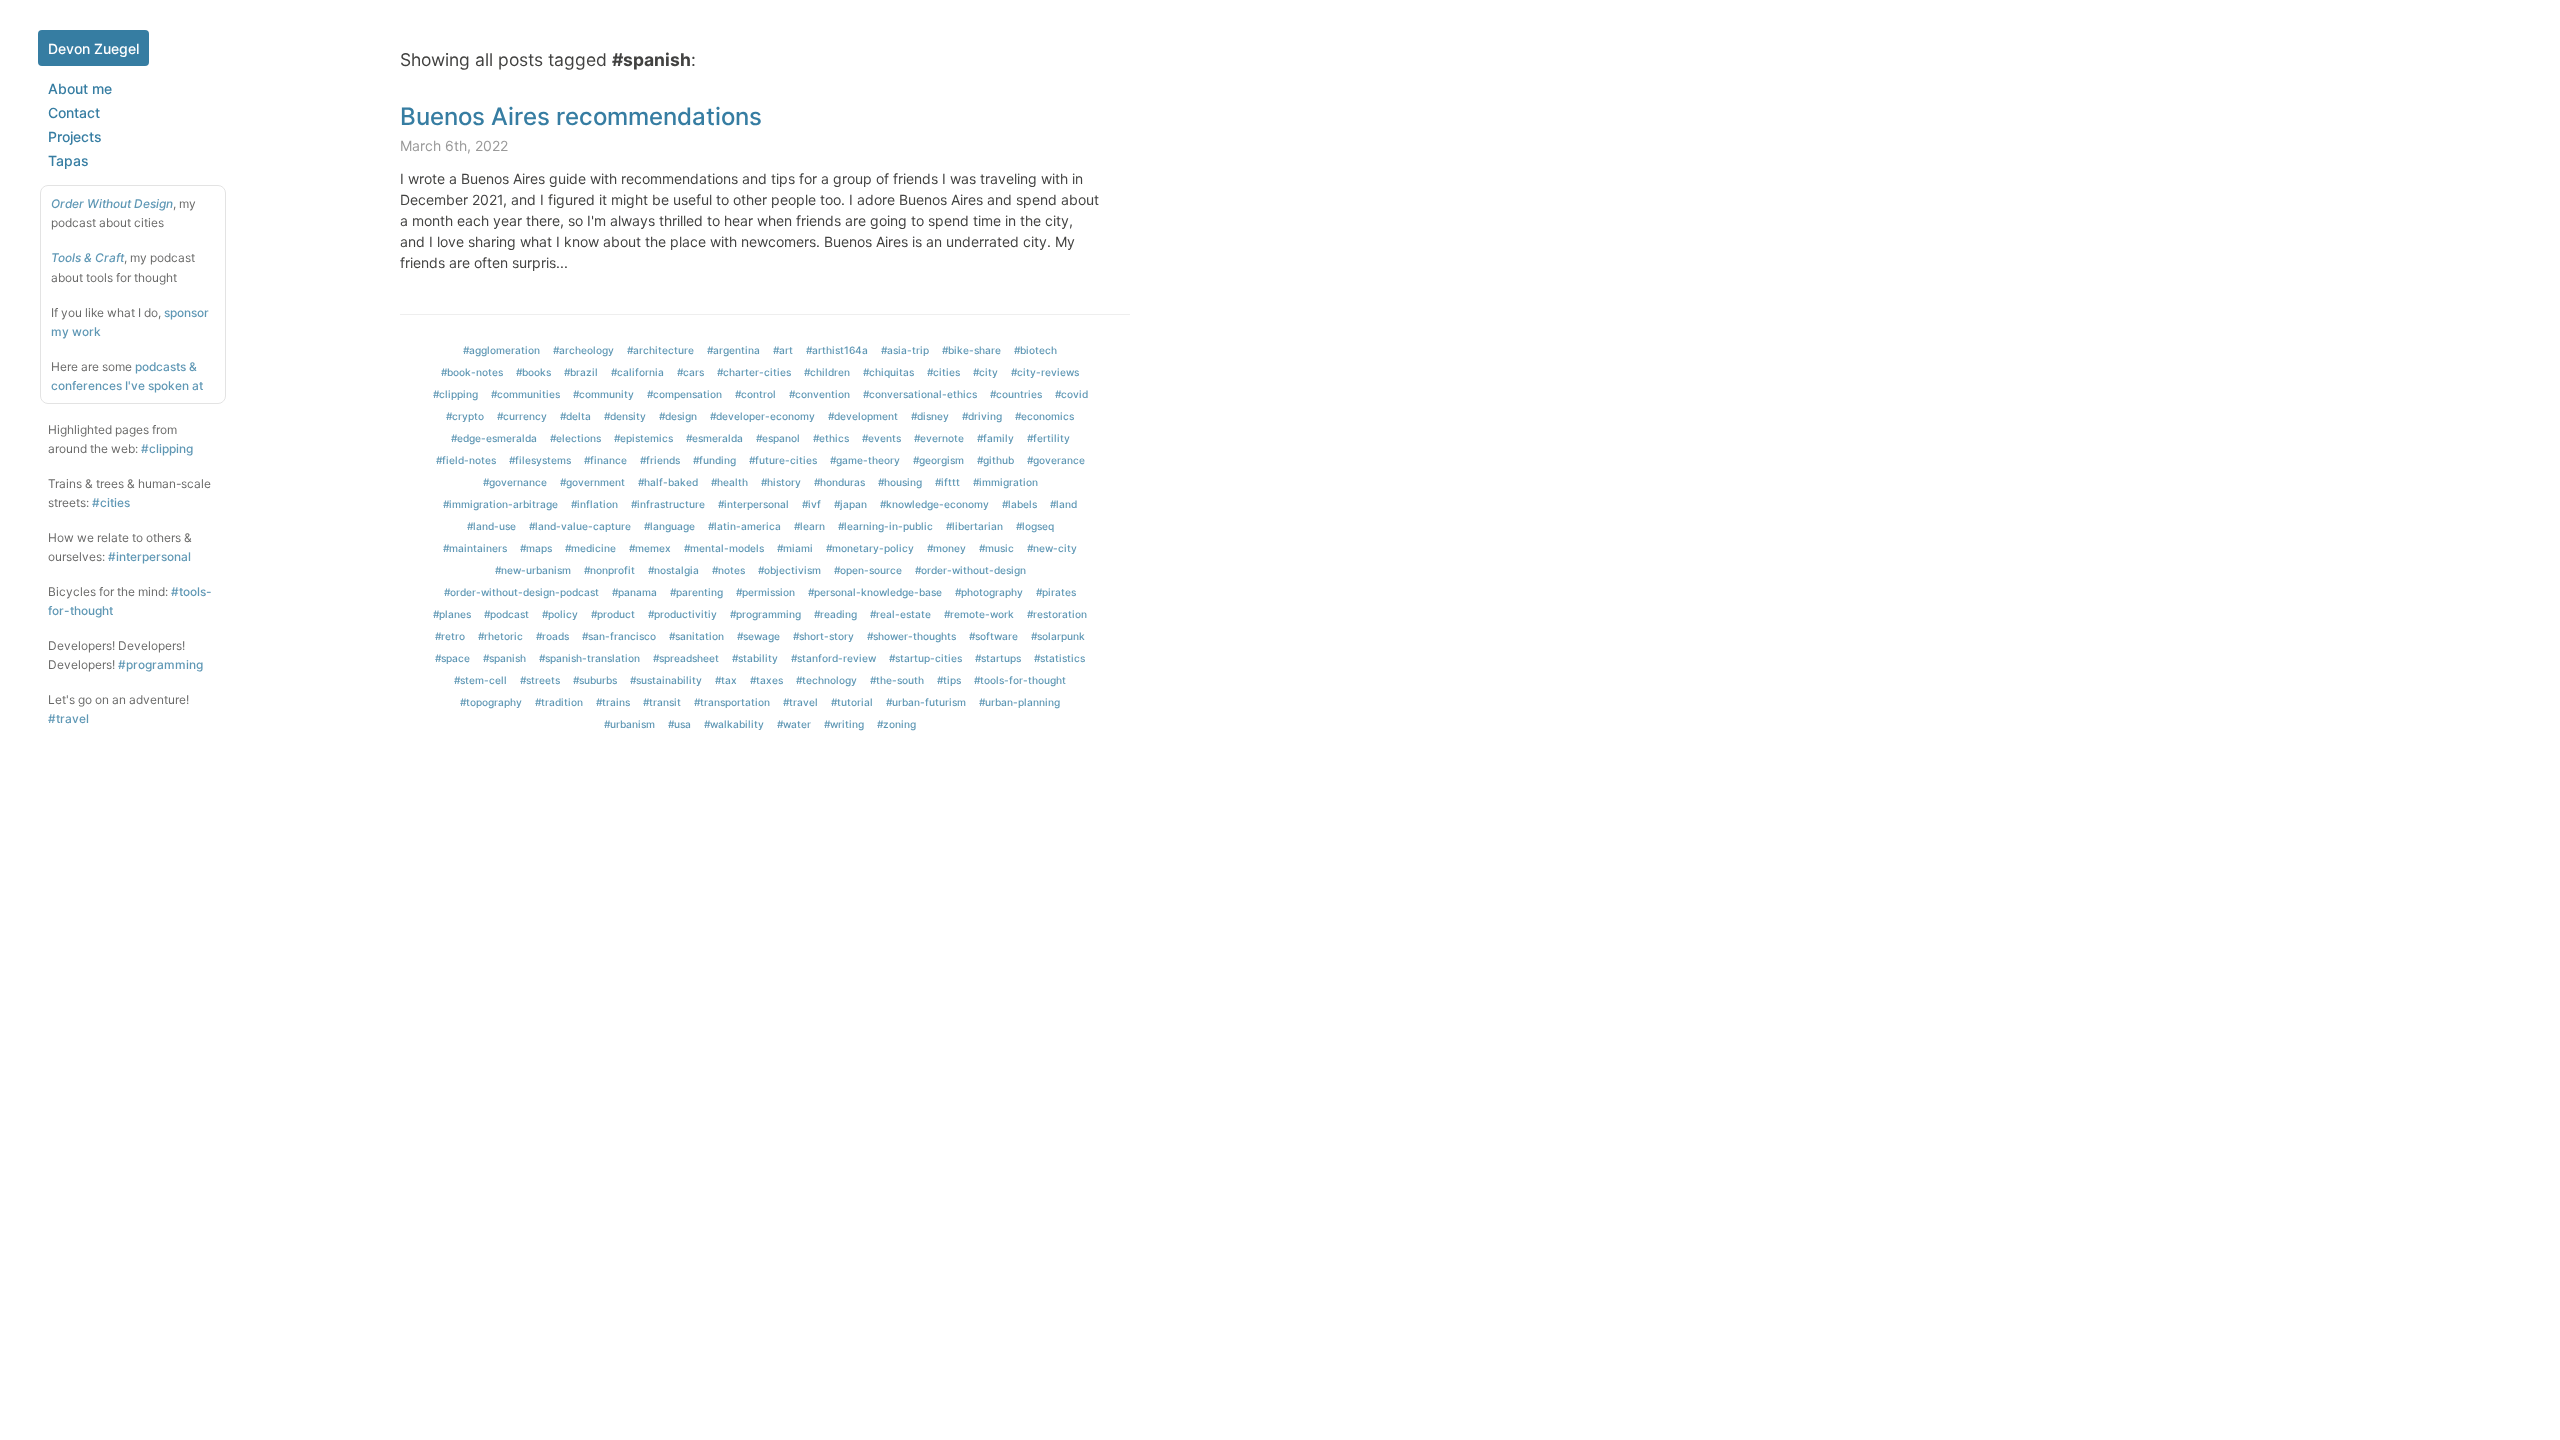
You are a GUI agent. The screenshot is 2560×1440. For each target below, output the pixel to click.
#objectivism (789, 570)
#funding (714, 460)
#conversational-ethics (920, 394)
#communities (525, 394)
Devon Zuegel (93, 48)
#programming (160, 664)
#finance (605, 460)
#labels (1019, 504)
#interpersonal (149, 556)
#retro (450, 636)
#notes (728, 570)
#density (625, 416)
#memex (650, 548)
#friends (660, 460)
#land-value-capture (580, 526)
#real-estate (900, 614)
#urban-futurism (926, 702)
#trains (613, 702)
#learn (809, 526)
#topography (491, 702)
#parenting (696, 592)
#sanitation (696, 636)
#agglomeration (501, 350)
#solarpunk (1058, 636)
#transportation (732, 702)
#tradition (559, 702)
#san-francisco (619, 636)
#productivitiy (682, 614)
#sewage (758, 636)
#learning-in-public (885, 526)
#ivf (811, 504)
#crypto (465, 416)
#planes (452, 614)
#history (781, 482)
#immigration (1005, 482)
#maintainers (475, 548)
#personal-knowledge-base (875, 592)
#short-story (823, 636)
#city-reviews (1045, 372)
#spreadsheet (686, 658)
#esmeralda (714, 438)
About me (80, 88)
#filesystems (540, 460)
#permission (765, 592)
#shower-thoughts (911, 636)
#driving (982, 416)
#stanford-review (833, 658)
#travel (68, 718)
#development (863, 416)
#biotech (1035, 350)
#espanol (778, 438)
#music (996, 548)
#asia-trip (905, 350)
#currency (522, 416)
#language (669, 526)
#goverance (1056, 460)
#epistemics (643, 438)
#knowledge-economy (934, 504)
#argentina (733, 350)
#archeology (583, 350)
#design (678, 416)
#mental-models (724, 548)
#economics (1044, 416)
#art (783, 350)
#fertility (1048, 438)
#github (995, 460)
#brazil (581, 372)
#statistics (1059, 658)
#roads (552, 636)
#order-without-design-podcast (521, 592)
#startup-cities (925, 658)
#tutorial (852, 702)
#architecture (660, 350)
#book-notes (472, 372)
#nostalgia (673, 570)
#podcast (506, 614)
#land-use (491, 526)
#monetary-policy (870, 548)
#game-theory (865, 460)
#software (993, 636)
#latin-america (744, 526)
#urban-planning (1019, 702)
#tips (949, 680)
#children (827, 372)
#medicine (590, 548)
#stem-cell (480, 680)
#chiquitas (888, 372)
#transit (662, 702)
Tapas (68, 160)
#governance (515, 482)
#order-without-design (970, 570)
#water (794, 724)
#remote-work (979, 614)
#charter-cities (754, 372)
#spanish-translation (589, 658)
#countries (1016, 394)
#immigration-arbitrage (500, 504)
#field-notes (466, 460)
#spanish (504, 658)
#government (592, 482)
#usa (679, 724)
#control (755, 394)
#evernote (939, 438)
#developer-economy (762, 416)
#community (603, 394)
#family (995, 438)
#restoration (1057, 614)
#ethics (831, 438)
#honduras (839, 482)
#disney (930, 416)
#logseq (1035, 526)
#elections (575, 438)
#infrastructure (668, 504)
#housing (900, 482)
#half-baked (668, 482)
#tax (726, 680)
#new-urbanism (533, 570)
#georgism (938, 460)
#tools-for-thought (1020, 680)
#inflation (594, 504)
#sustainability (666, 680)
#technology (826, 680)
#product (613, 614)
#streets (540, 680)
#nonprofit (609, 570)
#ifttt (947, 482)
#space (452, 658)
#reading (835, 614)
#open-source (868, 570)
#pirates (1056, 592)
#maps (536, 548)
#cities (111, 502)
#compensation (684, 394)
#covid (1071, 394)
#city (985, 372)
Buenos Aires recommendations (581, 116)
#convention (819, 394)
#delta (575, 416)
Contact (74, 112)
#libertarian (974, 526)
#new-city (1052, 548)
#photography (989, 592)
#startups (998, 658)
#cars (690, 372)
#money (946, 548)
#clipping (167, 448)
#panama (634, 592)
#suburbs (595, 680)
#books (533, 372)
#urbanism (629, 724)
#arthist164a (837, 350)
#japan (850, 504)
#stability (755, 658)
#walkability (734, 724)
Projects (75, 136)
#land (1063, 504)
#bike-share (971, 350)
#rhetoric (500, 636)
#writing (844, 724)
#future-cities (783, 460)
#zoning (896, 724)
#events (881, 438)
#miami (795, 548)
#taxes (766, 680)
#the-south (897, 680)
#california (637, 372)
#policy (560, 614)
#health (729, 482)
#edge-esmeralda (494, 438)
